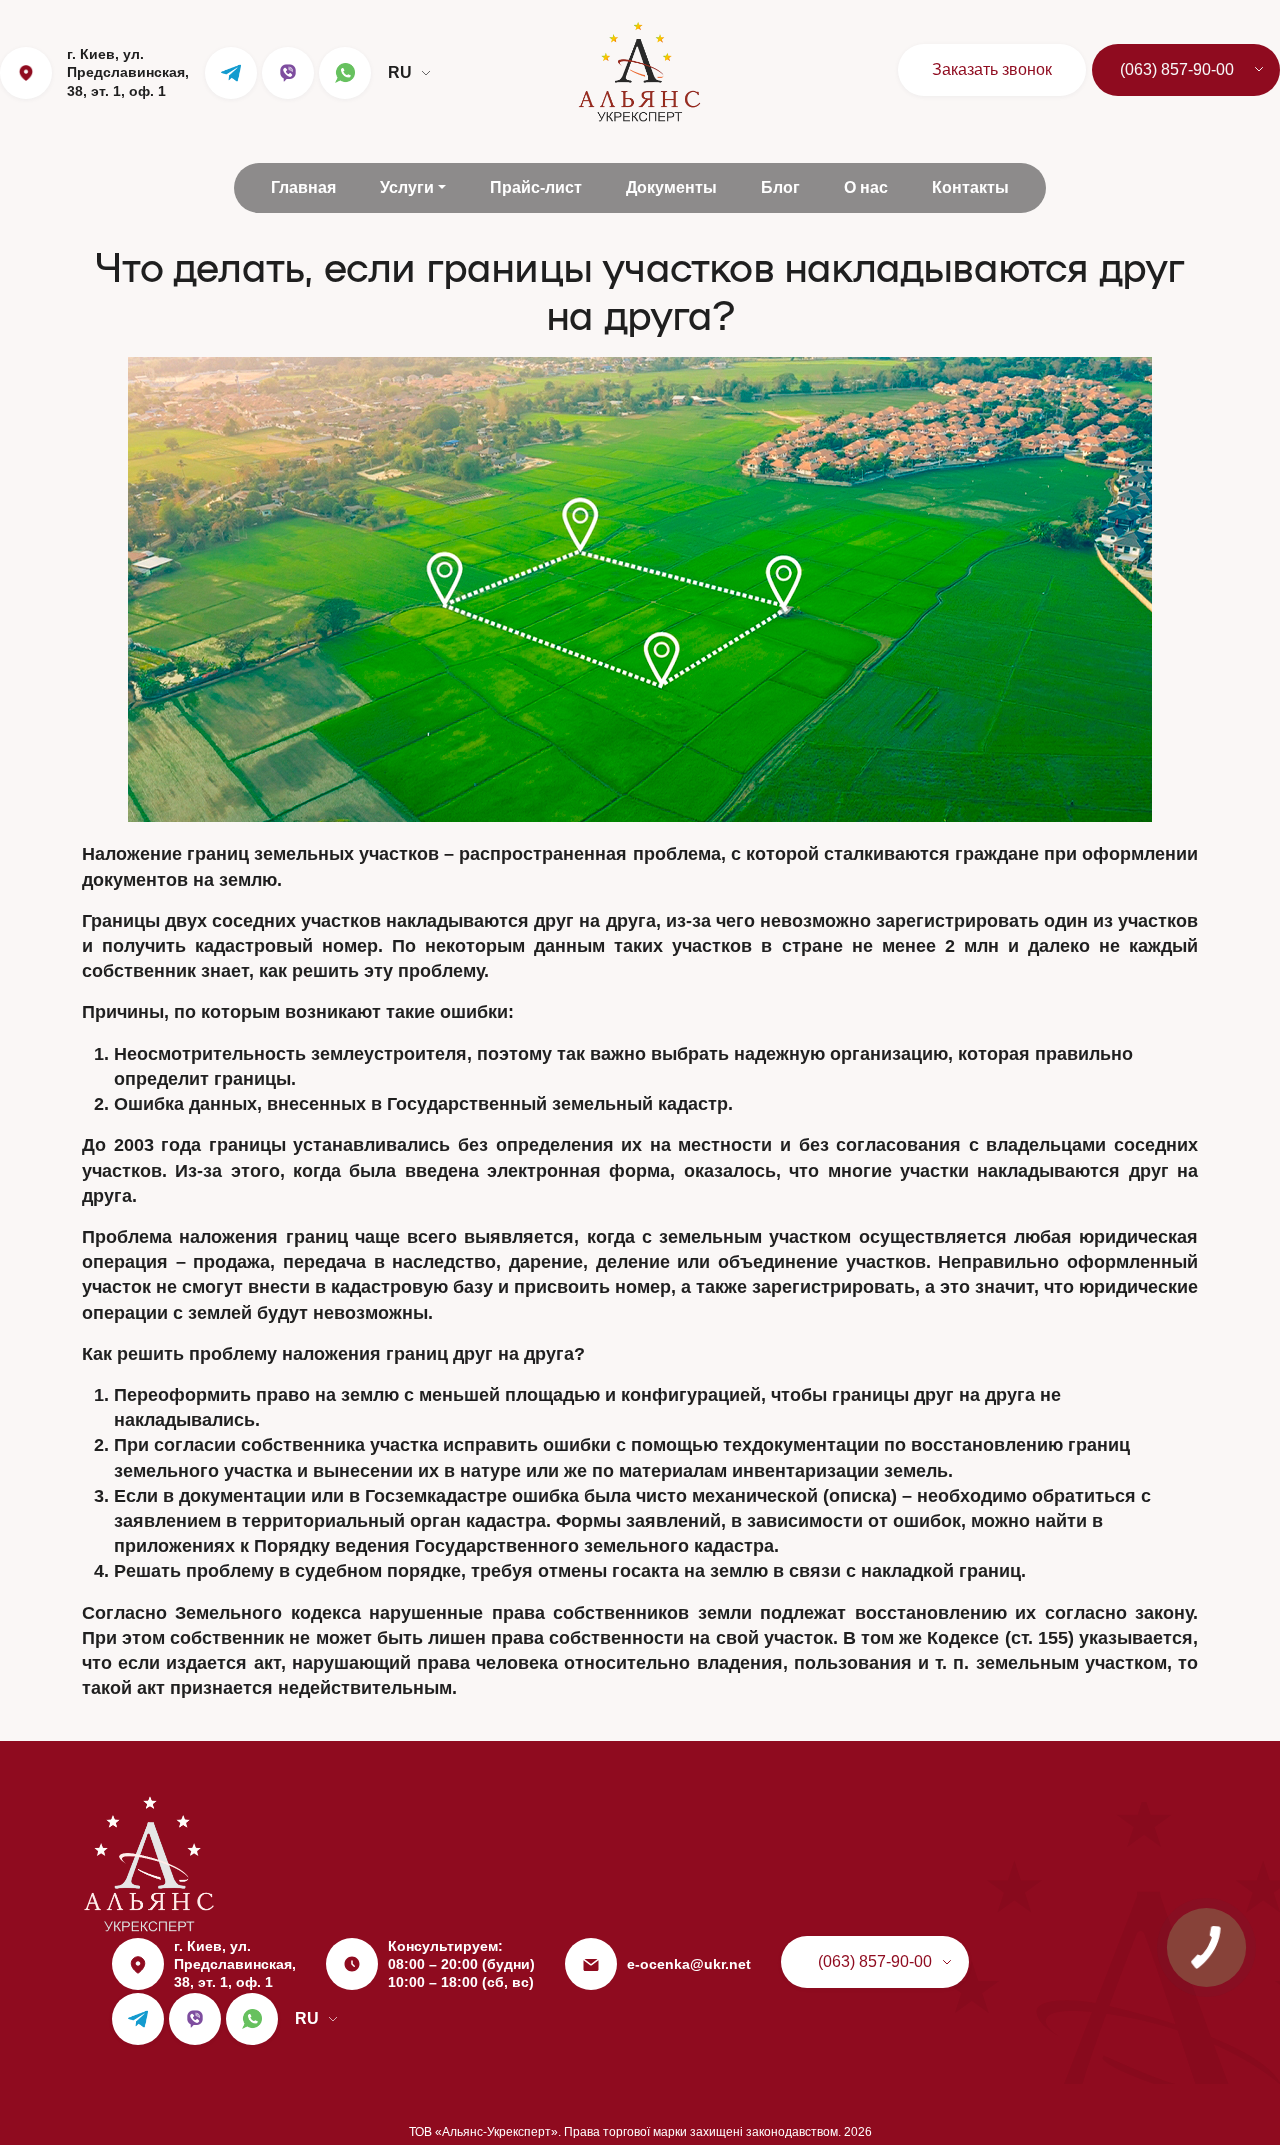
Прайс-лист (536, 187)
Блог (780, 187)
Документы (671, 187)
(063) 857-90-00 (1177, 69)
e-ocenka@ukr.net (689, 1964)
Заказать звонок (992, 69)
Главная (303, 187)
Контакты (970, 187)
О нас (866, 187)
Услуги (407, 187)
